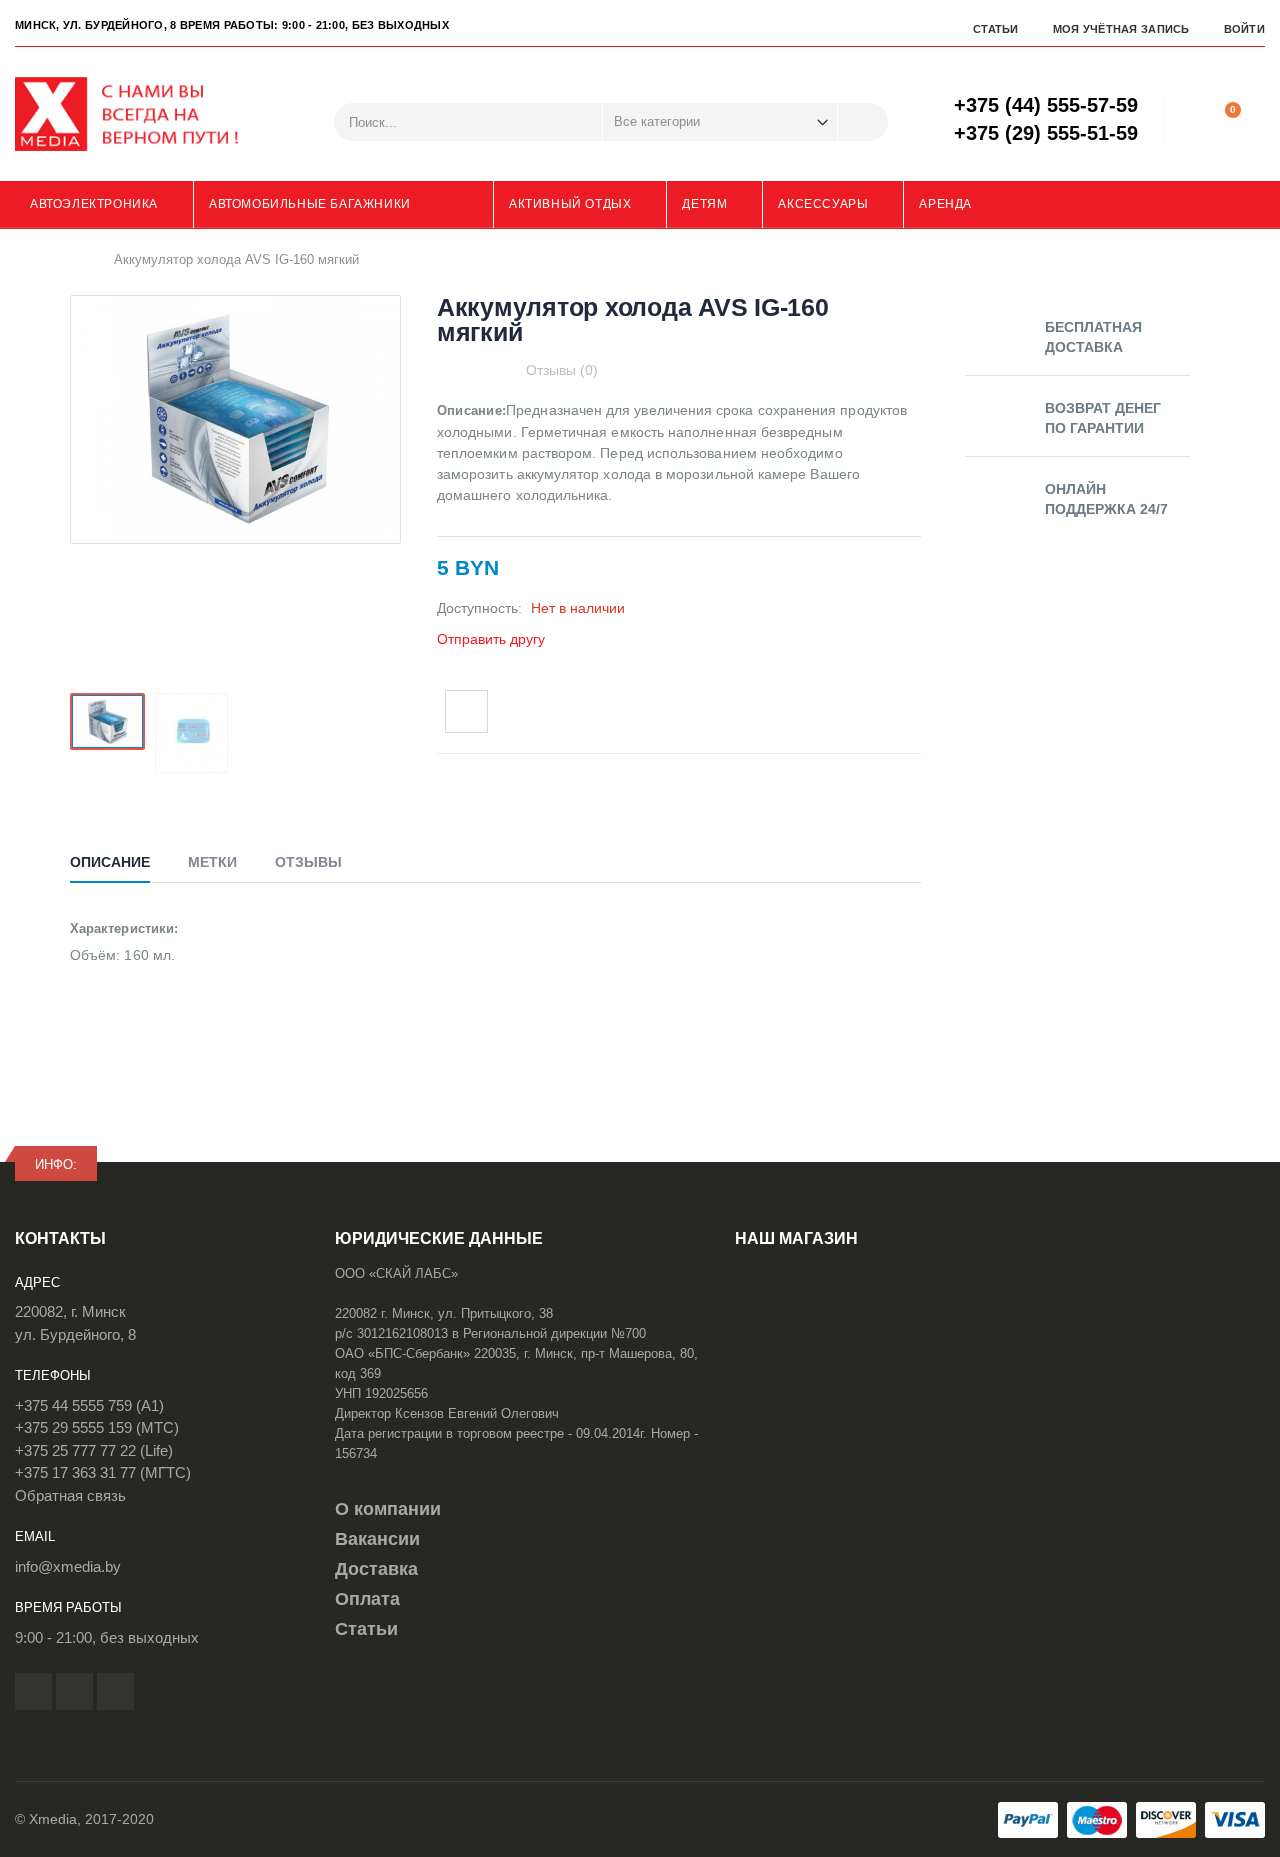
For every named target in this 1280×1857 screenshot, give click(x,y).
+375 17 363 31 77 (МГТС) (103, 1472)
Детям (704, 204)
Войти (1244, 29)
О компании (388, 1509)
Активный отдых (570, 204)
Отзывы (308, 862)
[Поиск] (863, 122)
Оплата (367, 1599)
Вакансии (377, 1539)
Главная (77, 260)
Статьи (996, 29)
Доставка (376, 1569)
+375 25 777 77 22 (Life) (94, 1450)
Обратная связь (70, 1495)
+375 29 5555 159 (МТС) (97, 1427)
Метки (212, 862)
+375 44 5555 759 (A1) (89, 1405)
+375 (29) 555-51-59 (1046, 133)
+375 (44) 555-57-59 (1046, 105)
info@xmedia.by (68, 1566)
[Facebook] (33, 1691)
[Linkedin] (115, 1691)
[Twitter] (74, 1691)
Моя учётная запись (1121, 29)
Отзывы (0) (562, 370)
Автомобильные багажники (310, 204)
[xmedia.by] (140, 114)
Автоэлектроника (94, 204)
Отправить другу (491, 639)
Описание (110, 862)
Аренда (945, 204)
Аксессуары (823, 204)
